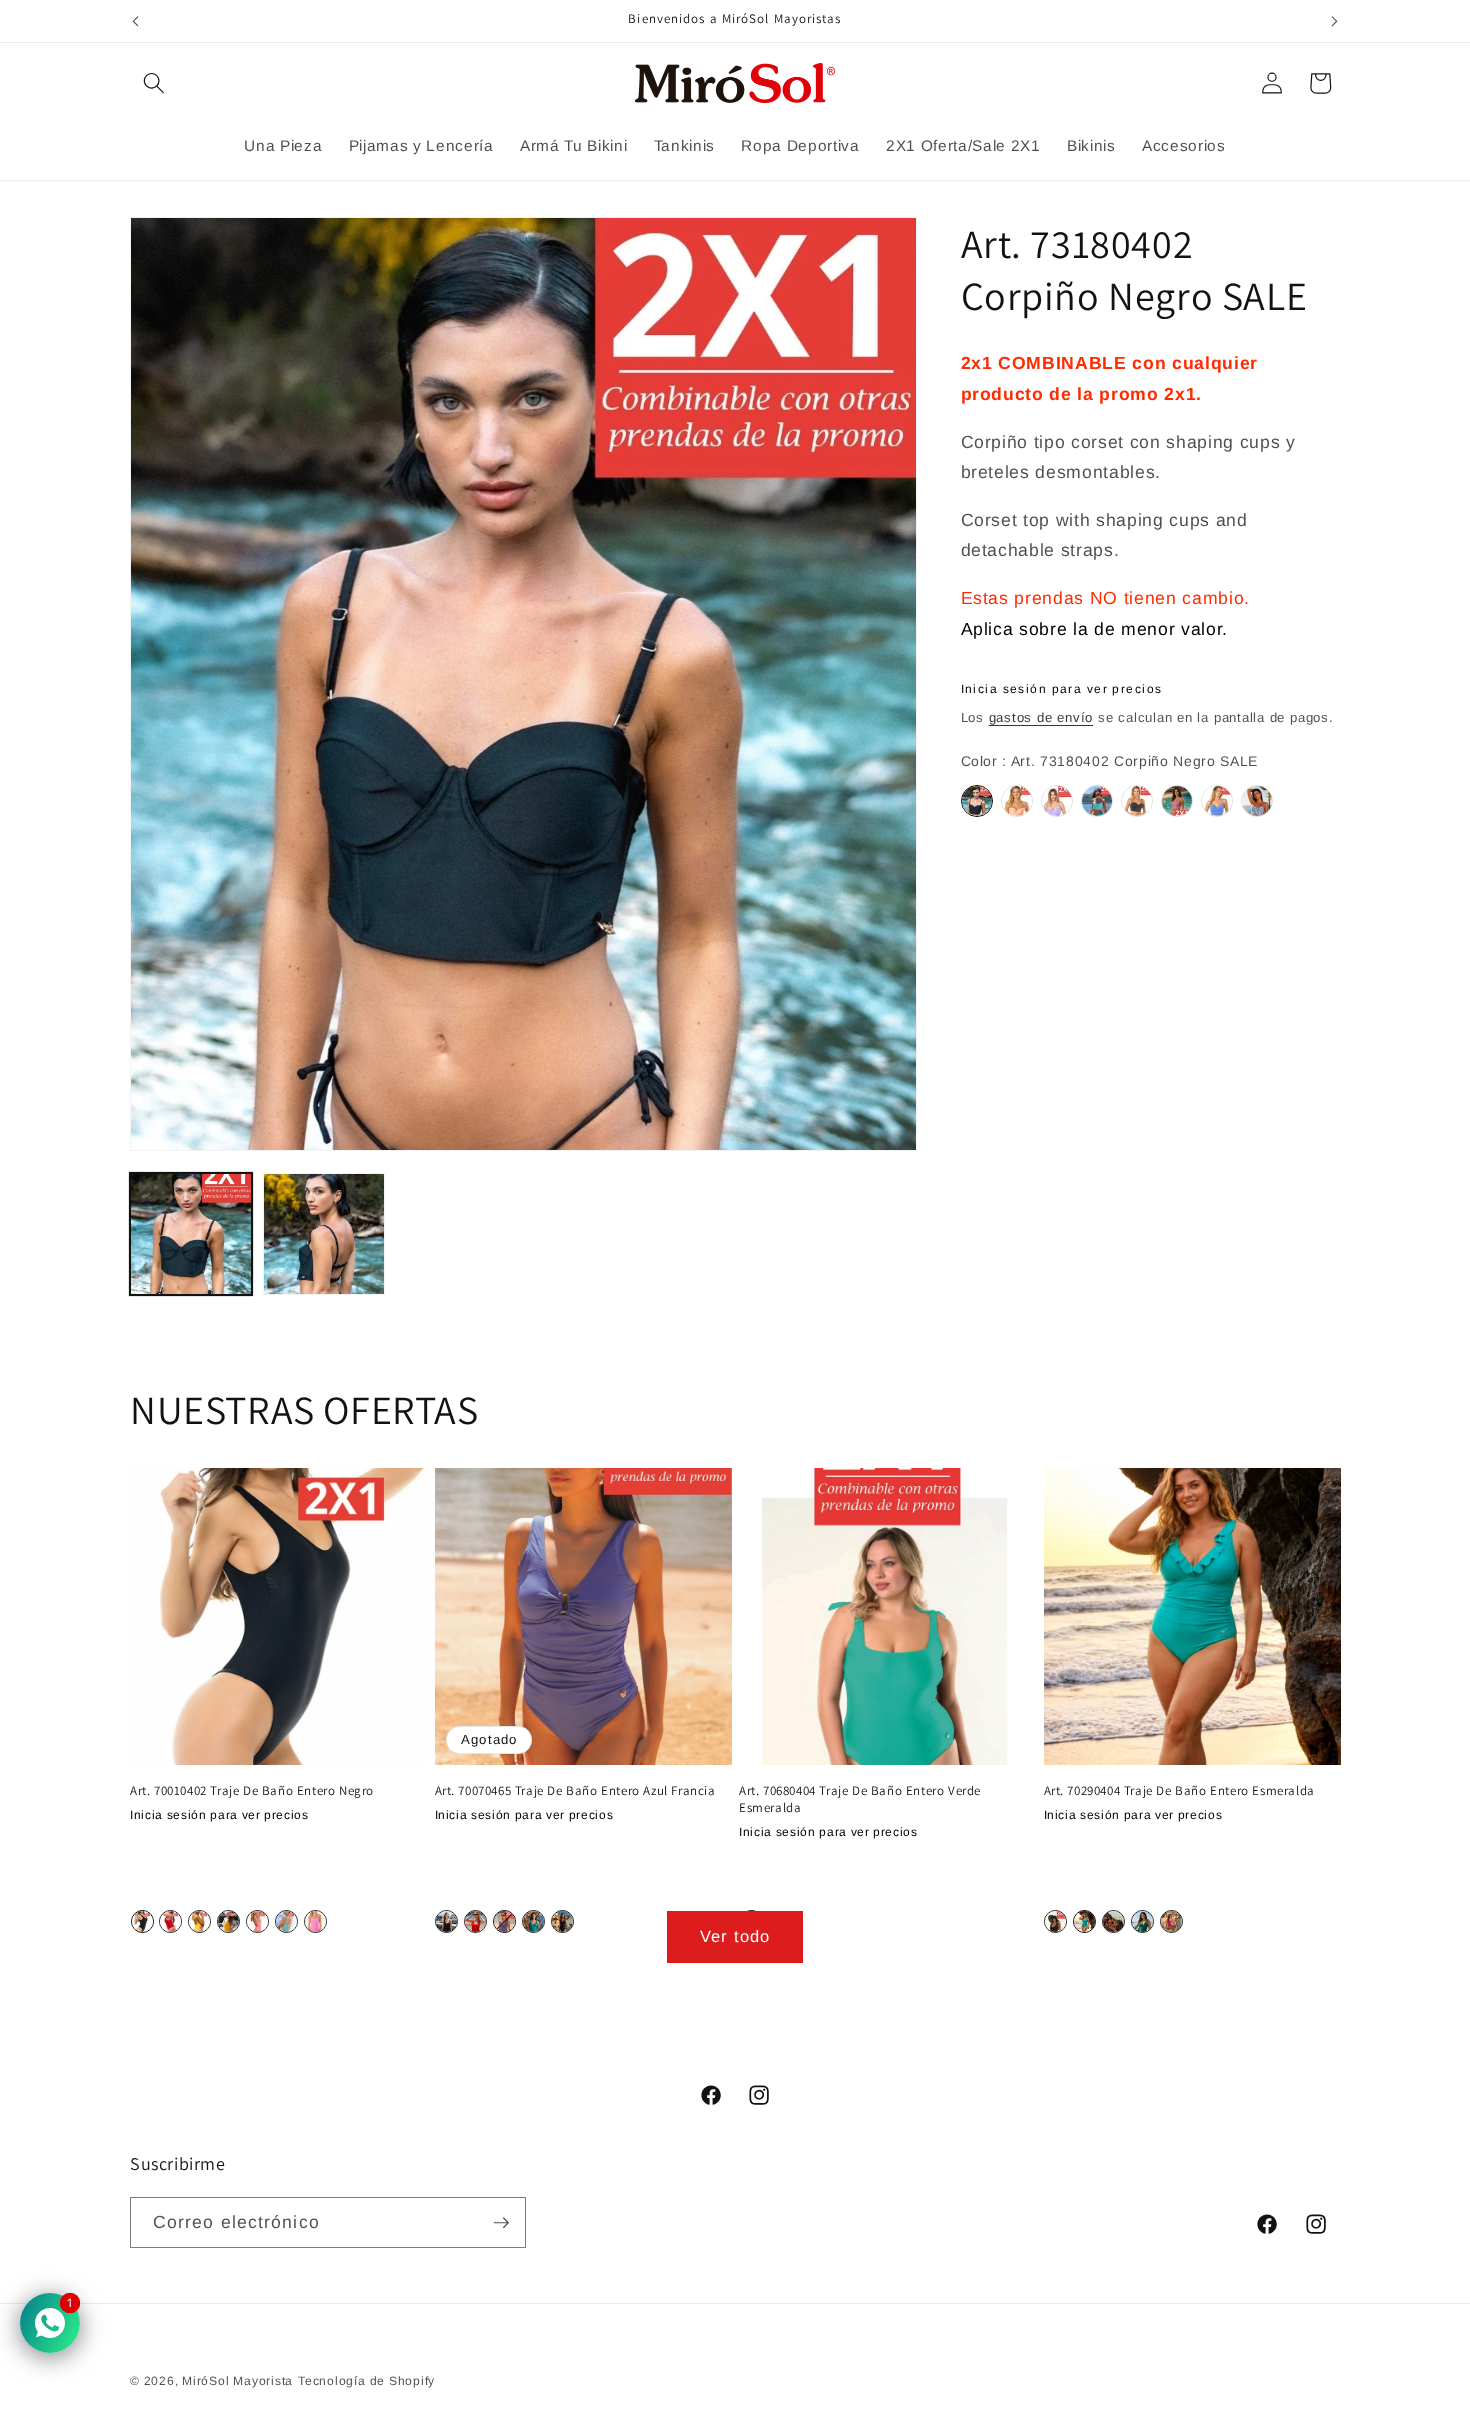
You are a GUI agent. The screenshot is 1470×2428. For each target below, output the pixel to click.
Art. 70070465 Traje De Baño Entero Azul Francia (575, 1791)
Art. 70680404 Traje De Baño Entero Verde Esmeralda (860, 1799)
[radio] (977, 802)
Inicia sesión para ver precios (1062, 689)
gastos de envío (1041, 717)
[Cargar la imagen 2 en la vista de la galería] (324, 1234)
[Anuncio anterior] (136, 21)
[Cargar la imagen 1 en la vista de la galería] (191, 1234)
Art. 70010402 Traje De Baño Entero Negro (252, 1791)
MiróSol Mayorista (237, 2381)
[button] (154, 83)
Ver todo (735, 1936)
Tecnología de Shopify (366, 2381)
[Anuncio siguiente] (1335, 21)
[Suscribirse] (501, 2223)
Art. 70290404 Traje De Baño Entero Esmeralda (1179, 1791)
